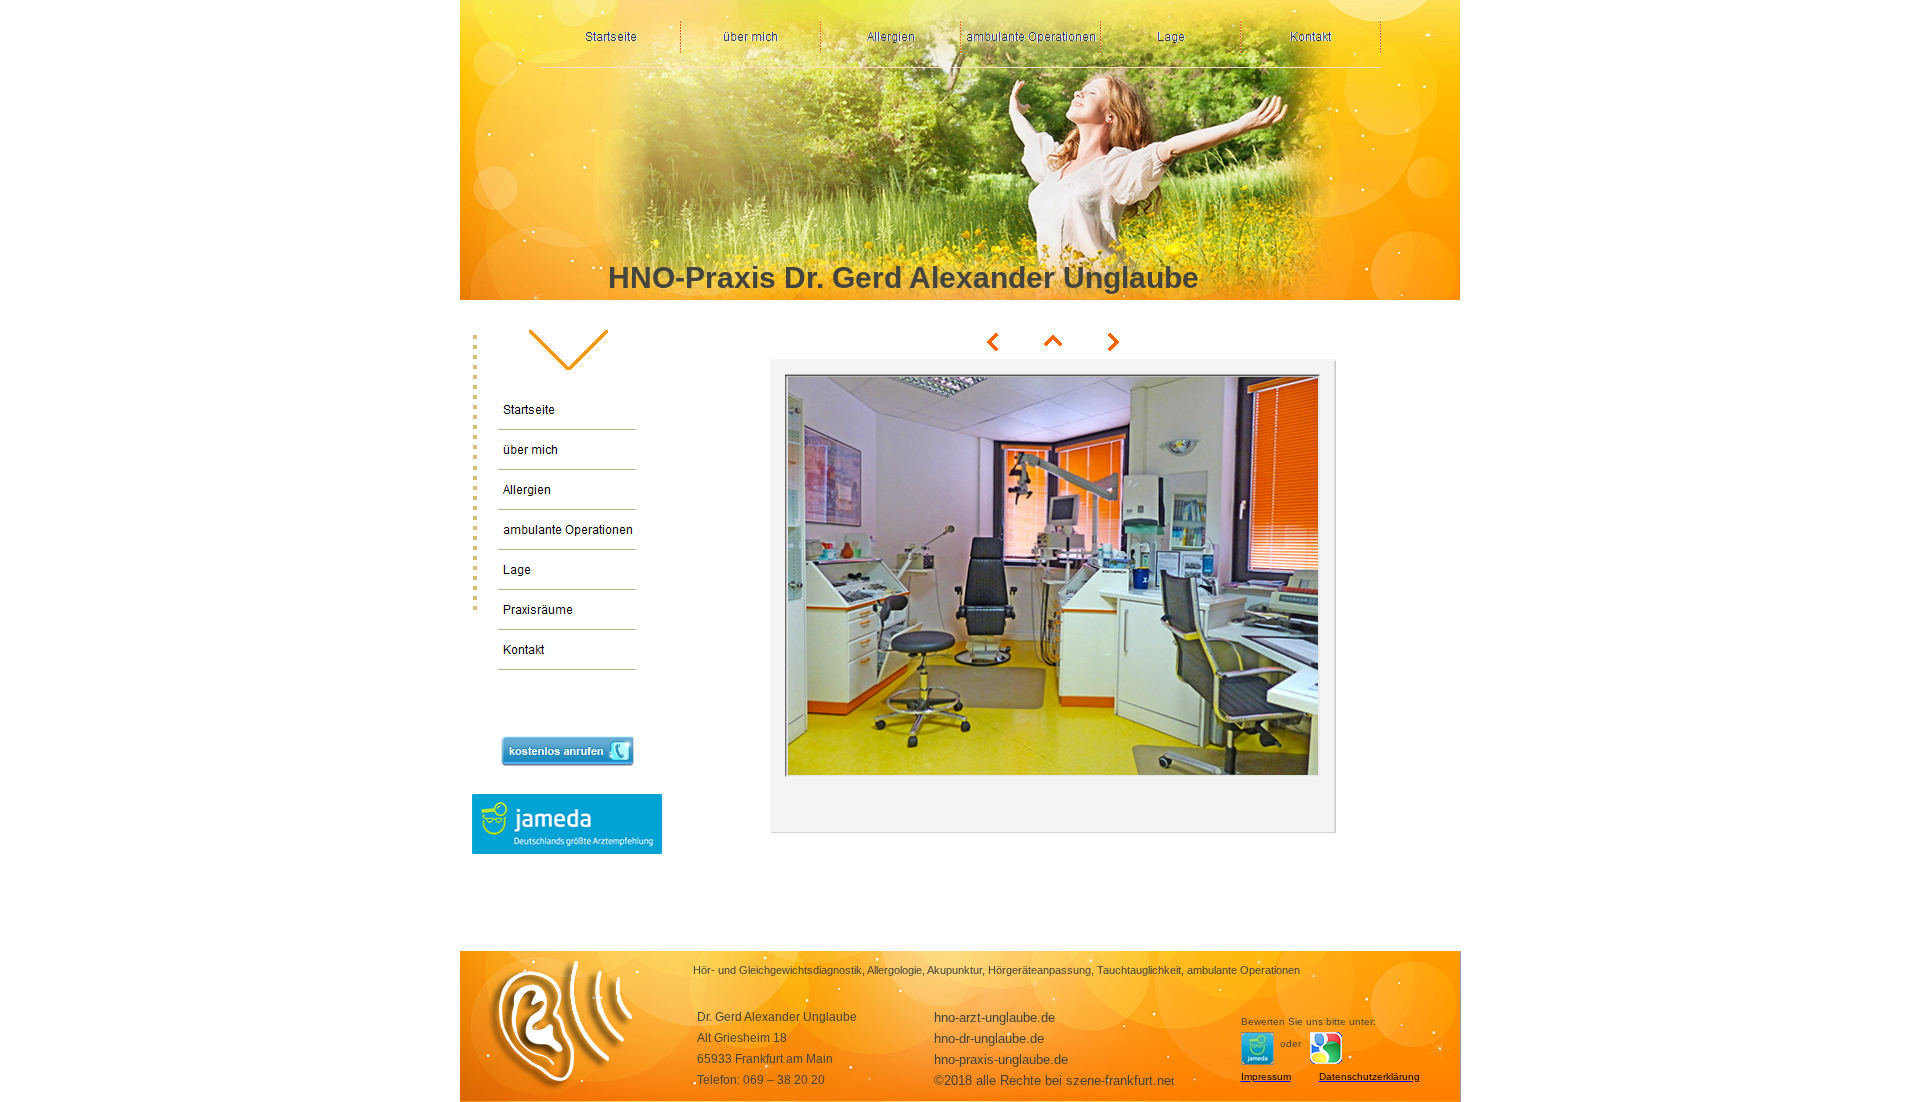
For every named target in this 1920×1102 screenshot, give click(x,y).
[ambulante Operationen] (567, 530)
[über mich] (567, 450)
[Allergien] (567, 490)
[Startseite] (567, 410)
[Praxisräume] (567, 610)
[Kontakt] (567, 650)
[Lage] (567, 570)
